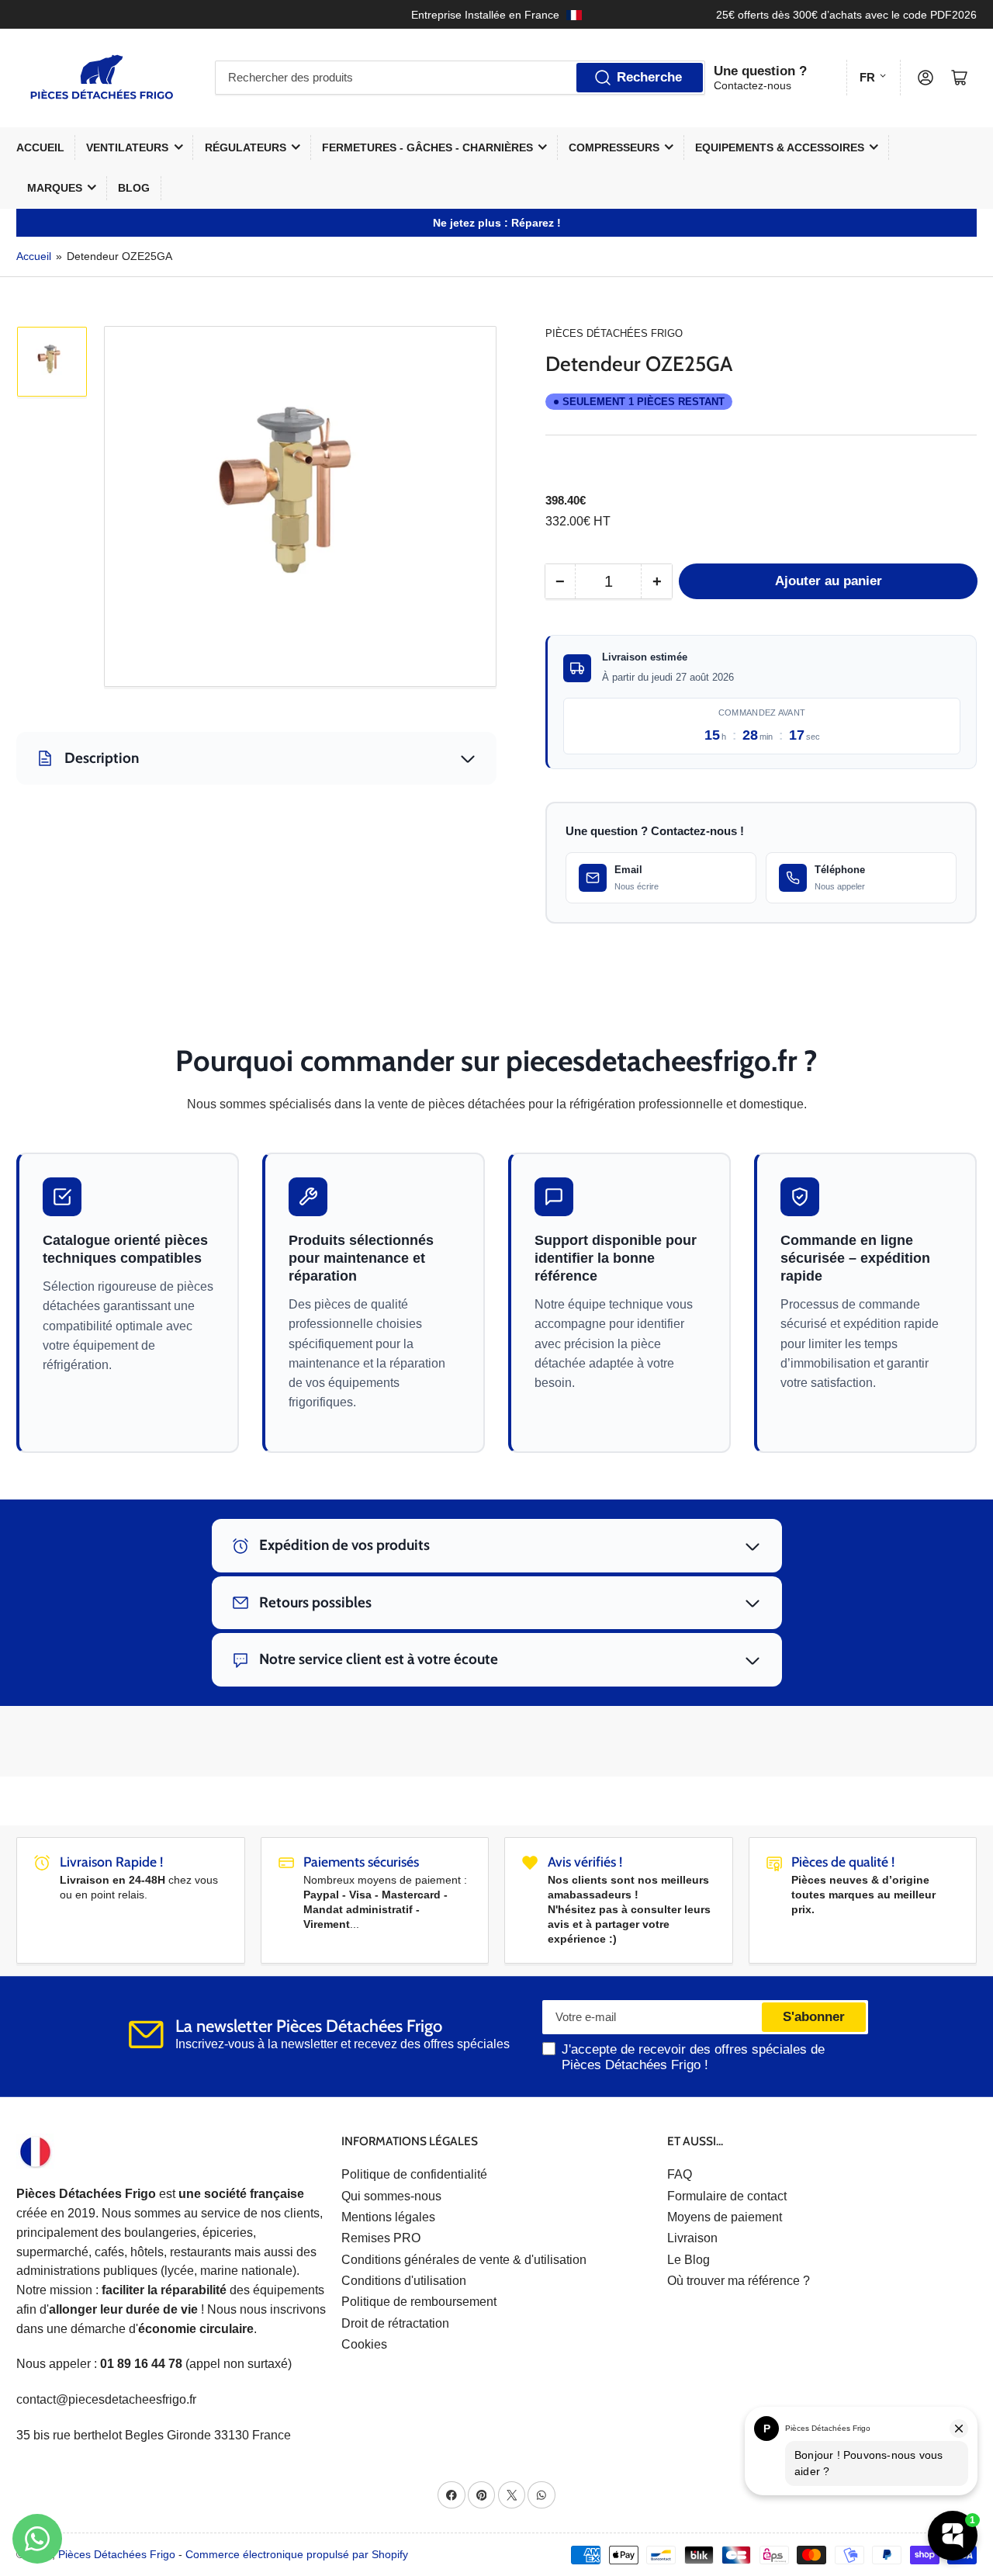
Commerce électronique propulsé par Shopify (297, 2554)
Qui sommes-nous (391, 2196)
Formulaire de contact (727, 2196)
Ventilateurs (127, 147)
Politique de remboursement (419, 2302)
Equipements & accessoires (780, 147)
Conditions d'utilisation (404, 2281)
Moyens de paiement (725, 2217)
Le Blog (689, 2260)
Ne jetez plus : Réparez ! (497, 223)
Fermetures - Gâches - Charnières (427, 147)
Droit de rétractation (395, 2323)
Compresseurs (614, 147)
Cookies (364, 2344)
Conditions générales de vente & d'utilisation (464, 2260)
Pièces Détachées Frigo (614, 333)
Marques (55, 188)
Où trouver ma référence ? (739, 2281)
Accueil (40, 147)
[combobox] (460, 78)
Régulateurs (246, 147)
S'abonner (814, 2017)
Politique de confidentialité (414, 2174)
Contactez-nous (753, 85)
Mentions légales (388, 2217)
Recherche (649, 77)
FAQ (680, 2174)
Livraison (692, 2238)
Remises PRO (381, 2238)
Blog (134, 188)
